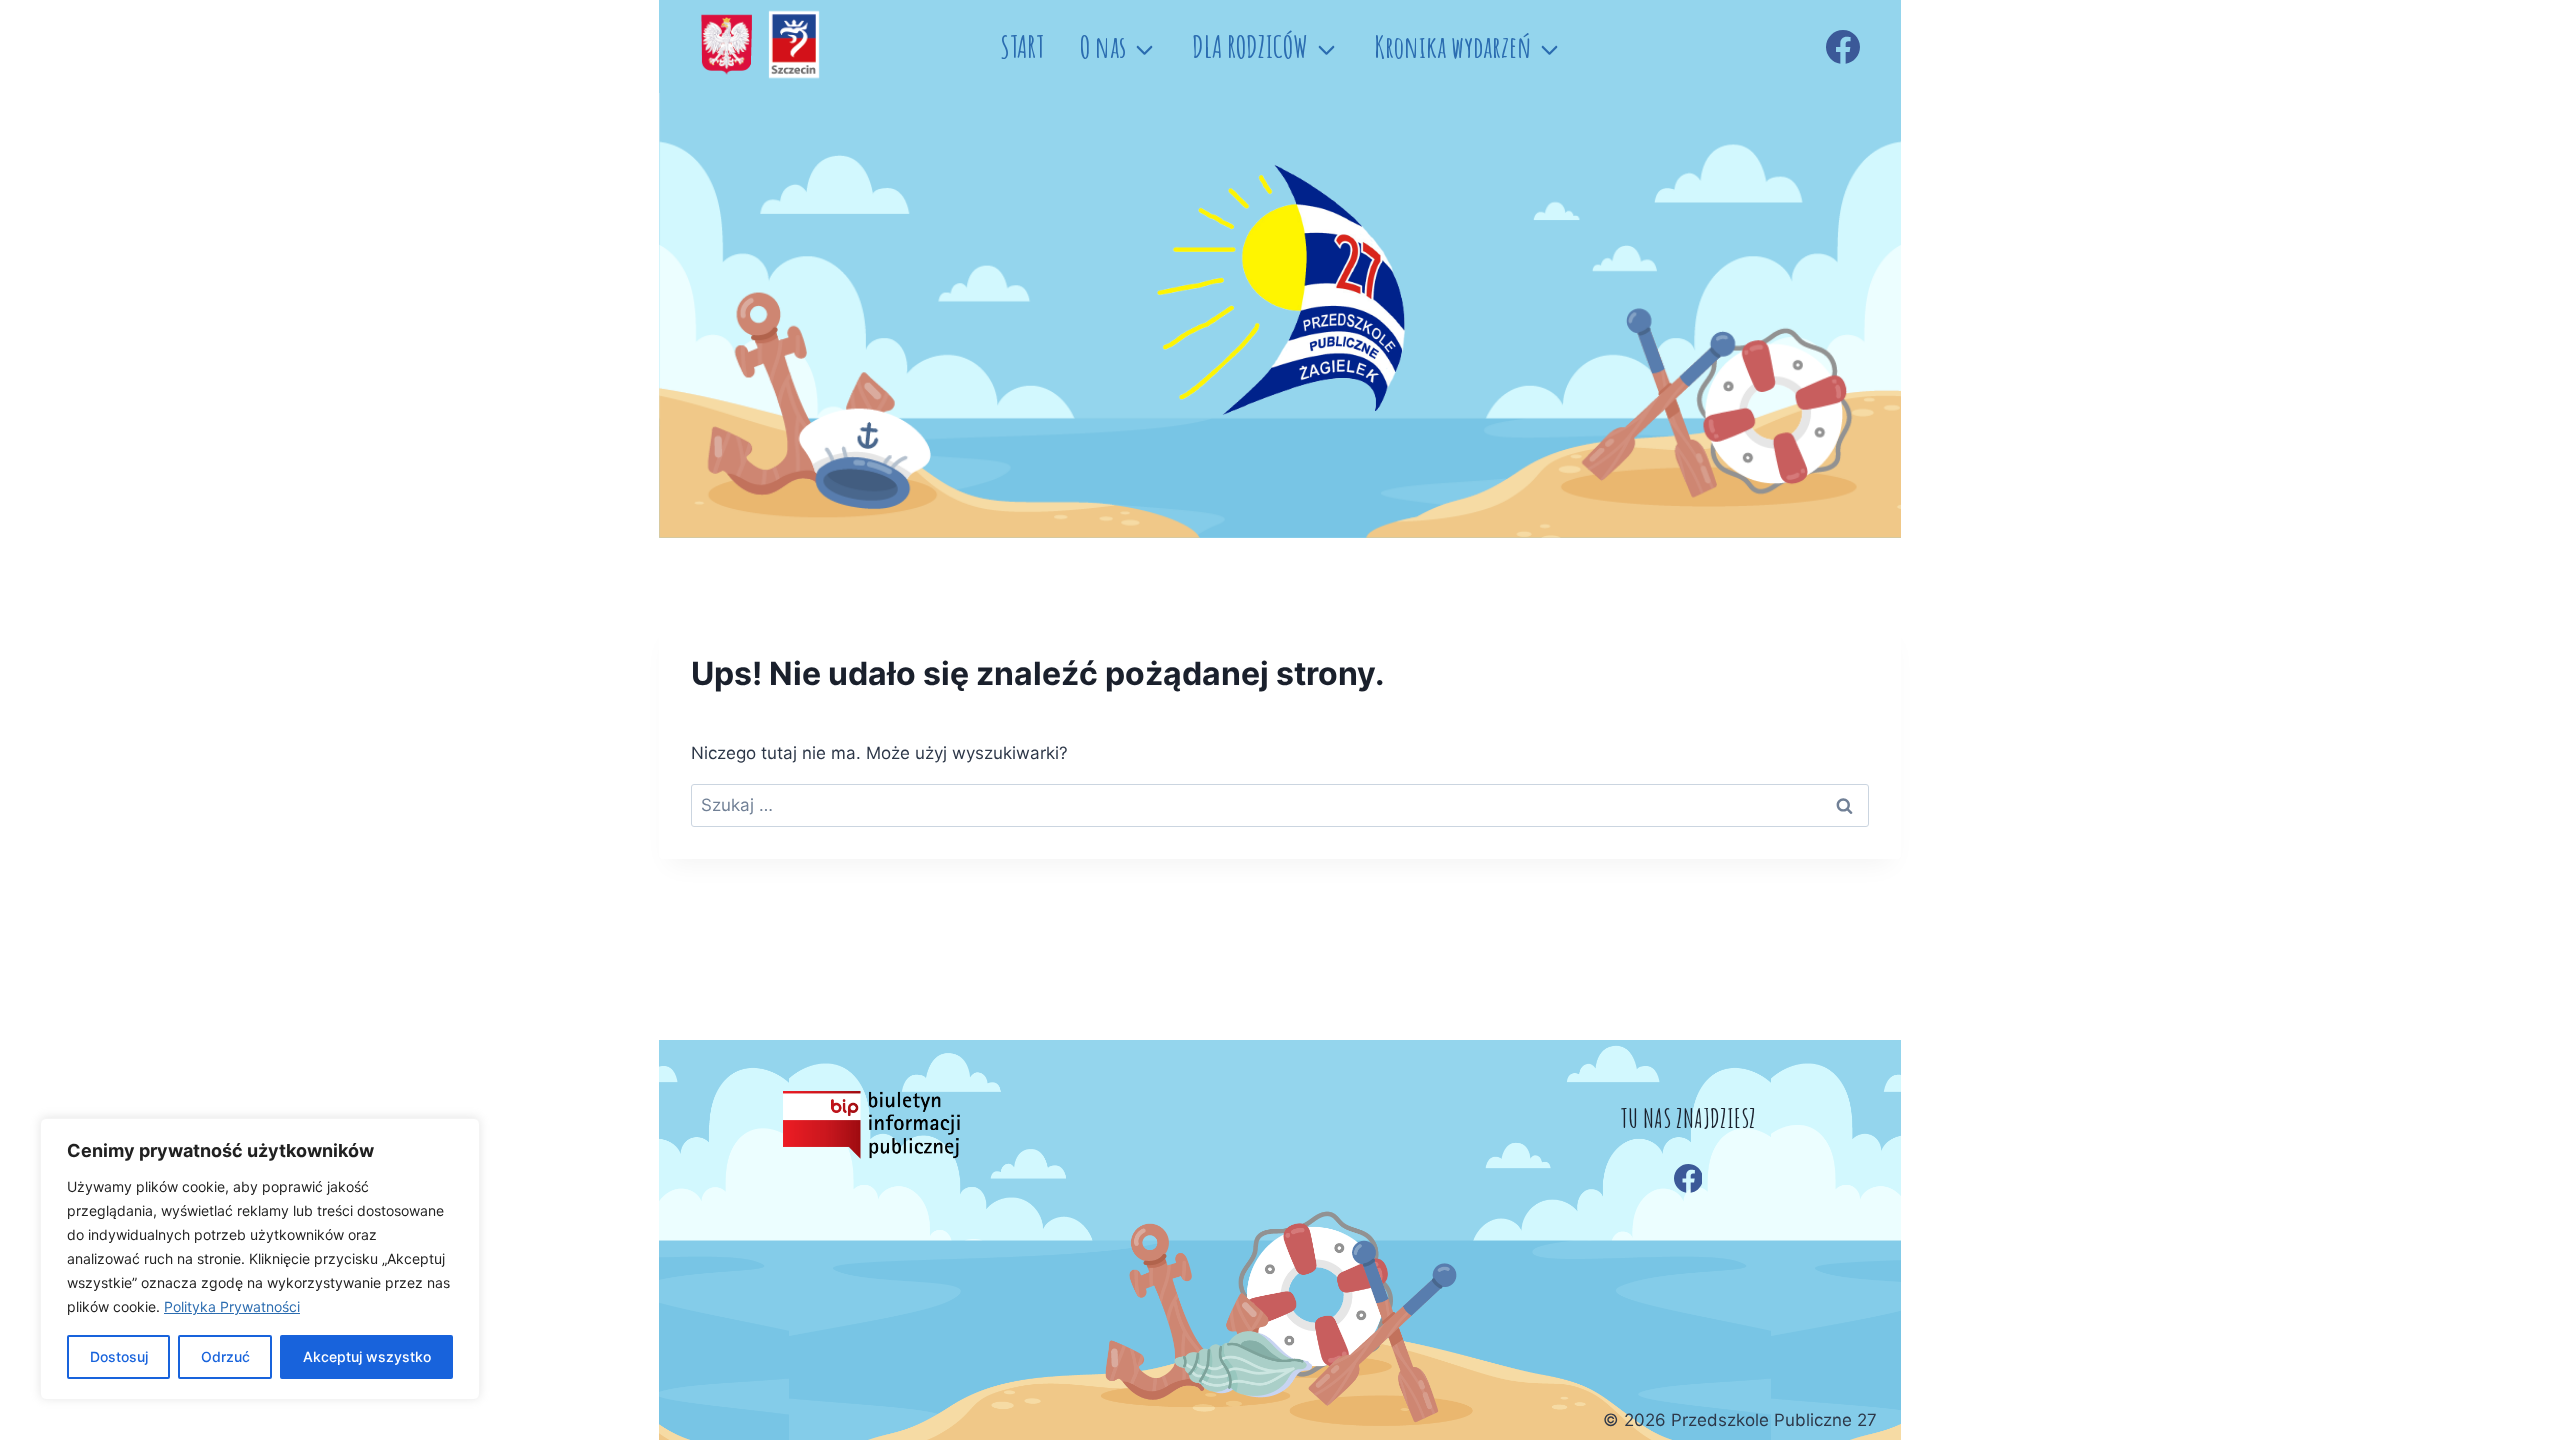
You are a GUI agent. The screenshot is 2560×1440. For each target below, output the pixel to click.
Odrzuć (225, 1356)
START (1022, 46)
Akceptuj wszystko (367, 1356)
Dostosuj (119, 1356)
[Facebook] (1843, 47)
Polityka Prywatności (232, 1306)
